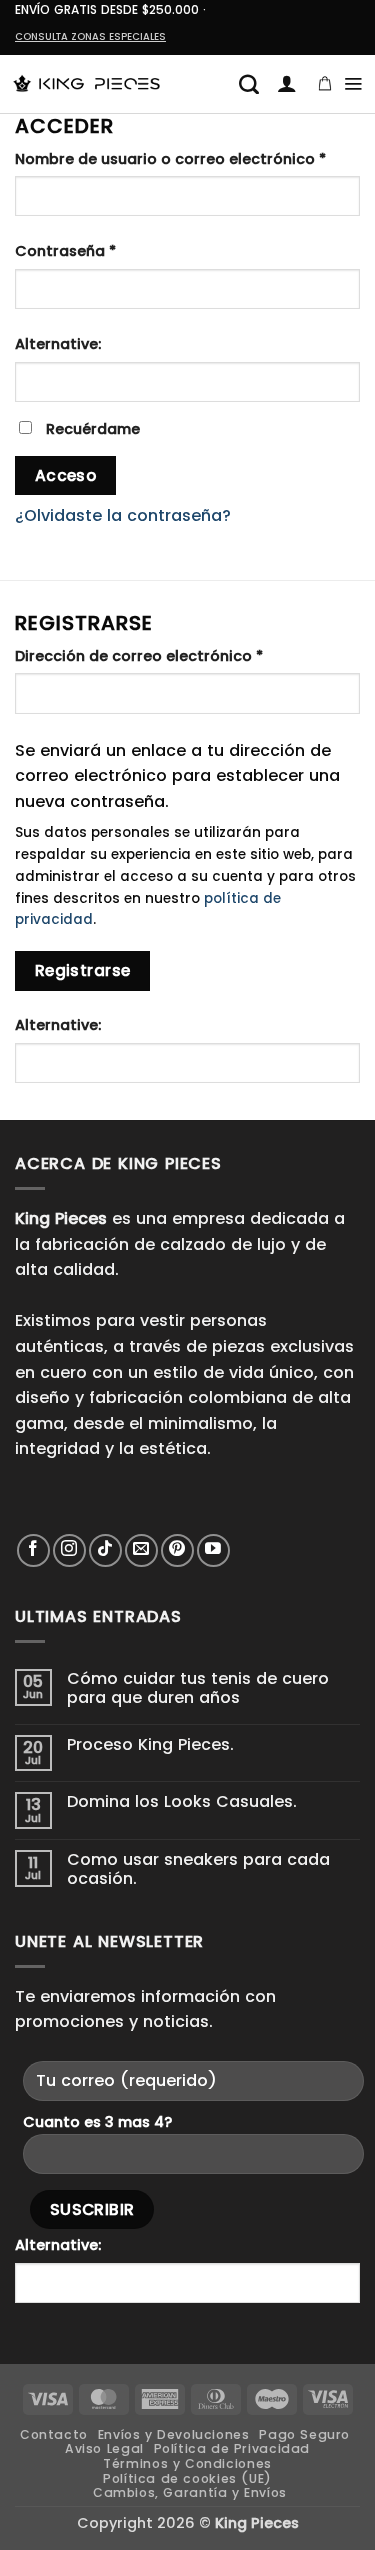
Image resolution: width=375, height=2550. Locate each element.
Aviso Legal (104, 2448)
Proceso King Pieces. (150, 1744)
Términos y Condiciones (187, 2463)
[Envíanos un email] (141, 1550)
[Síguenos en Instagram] (69, 1550)
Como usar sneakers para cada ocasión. (198, 1869)
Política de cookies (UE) (187, 2478)
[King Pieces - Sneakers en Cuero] (86, 84)
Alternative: (58, 344)
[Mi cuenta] (287, 84)
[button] (249, 84)
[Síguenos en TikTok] (105, 1550)
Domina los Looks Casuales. (182, 1801)
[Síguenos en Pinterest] (177, 1550)
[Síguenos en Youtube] (213, 1550)
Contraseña (108, 250)
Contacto (54, 2434)
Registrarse (83, 970)
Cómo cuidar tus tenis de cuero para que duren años (198, 1688)
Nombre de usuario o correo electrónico (187, 158)
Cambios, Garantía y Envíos (190, 2492)
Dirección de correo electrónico (182, 655)
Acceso (66, 475)
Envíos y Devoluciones (174, 2434)
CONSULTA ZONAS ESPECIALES (90, 36)
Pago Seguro (304, 2434)
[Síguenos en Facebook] (33, 1550)
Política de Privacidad (232, 2448)
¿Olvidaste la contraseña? (123, 515)
